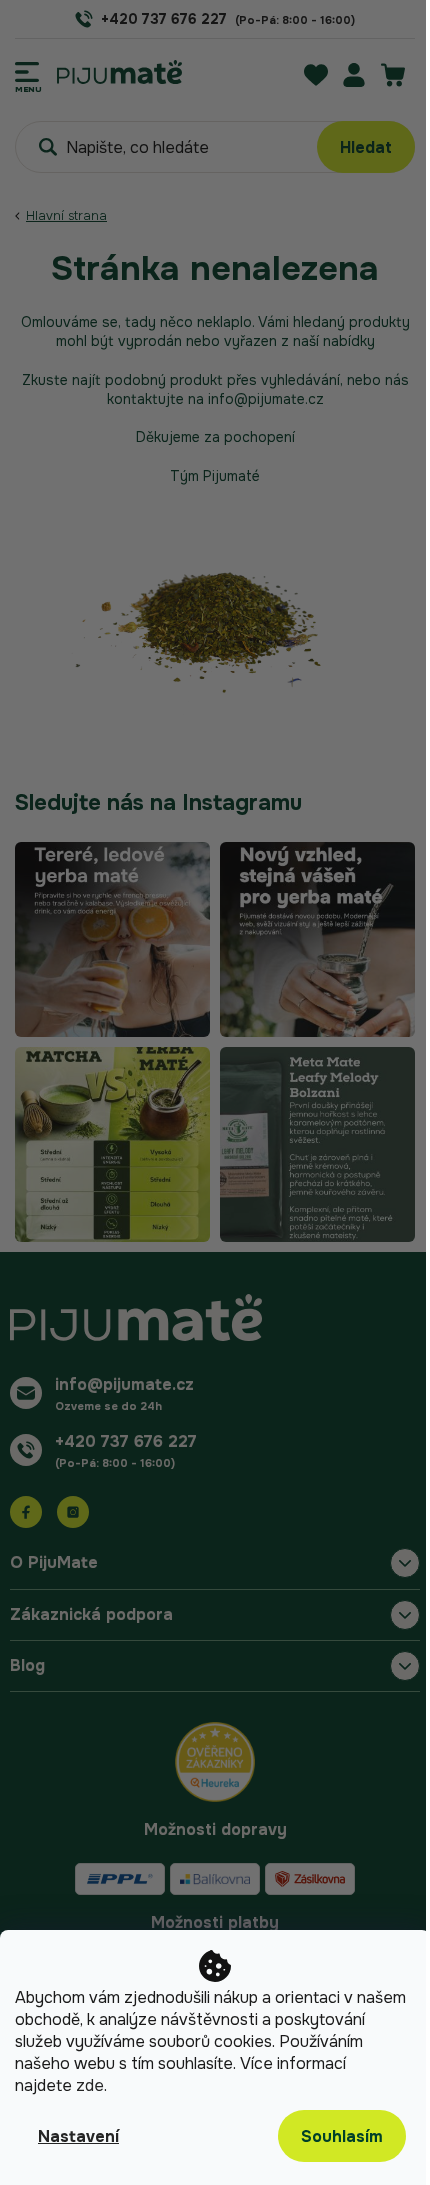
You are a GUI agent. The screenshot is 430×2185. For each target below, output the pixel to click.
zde (90, 2085)
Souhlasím (342, 2136)
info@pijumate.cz (124, 1384)
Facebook (26, 1512)
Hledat (366, 147)
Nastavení (78, 2136)
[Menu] (28, 72)
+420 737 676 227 (126, 1441)
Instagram (73, 1512)
